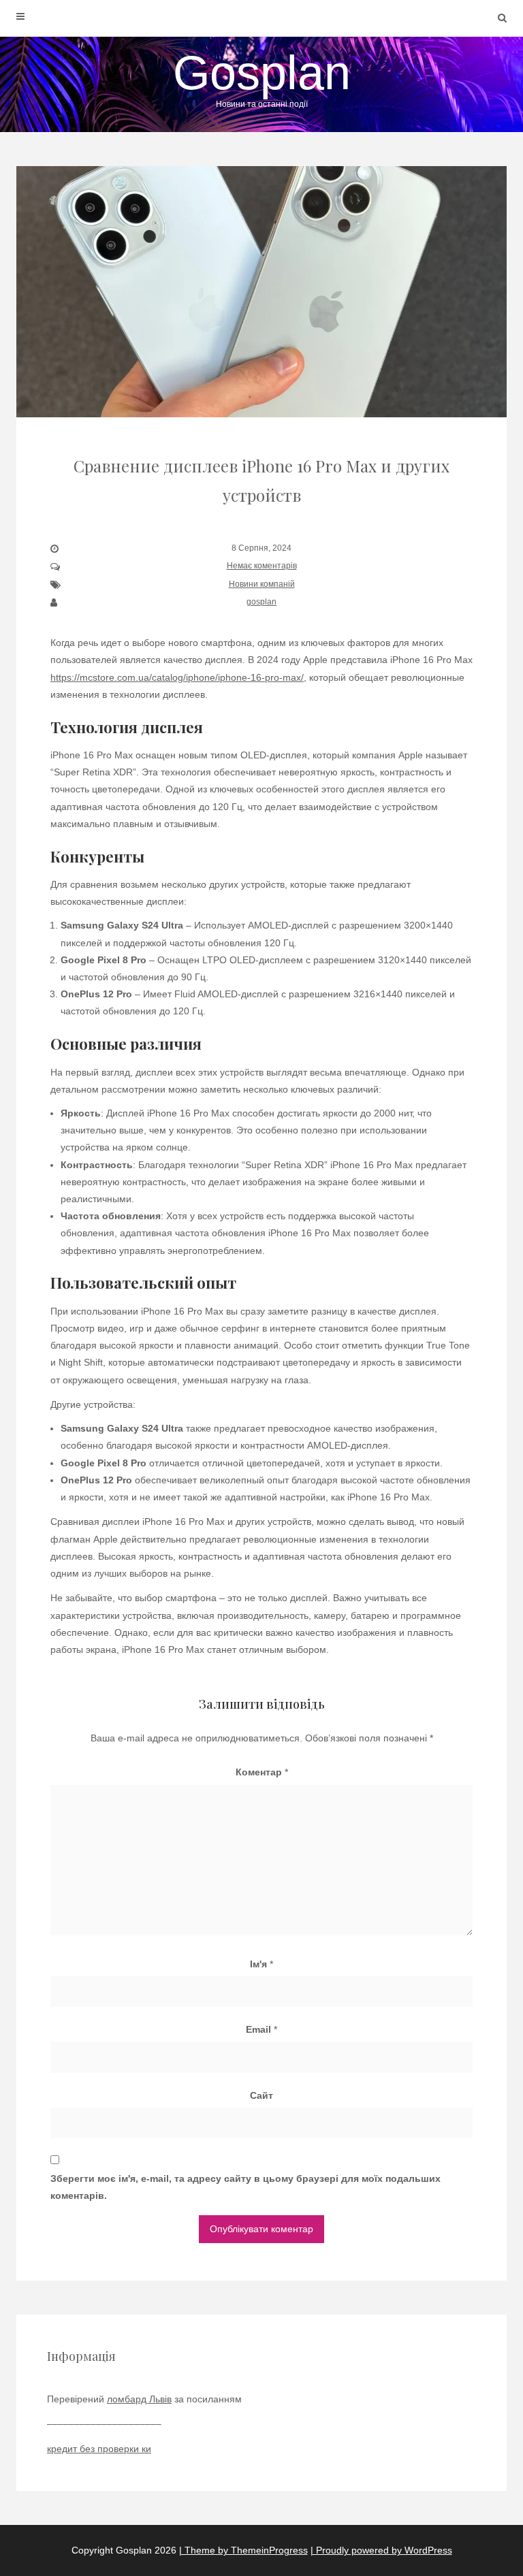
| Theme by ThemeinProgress (243, 2550)
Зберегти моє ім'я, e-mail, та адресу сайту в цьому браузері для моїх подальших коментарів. (245, 2187)
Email (261, 2029)
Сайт (261, 2095)
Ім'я (261, 1964)
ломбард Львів (139, 2399)
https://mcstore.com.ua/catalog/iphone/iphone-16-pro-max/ (177, 677)
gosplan (261, 602)
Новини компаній (262, 584)
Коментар (262, 1772)
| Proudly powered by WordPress (381, 2550)
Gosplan (262, 78)
